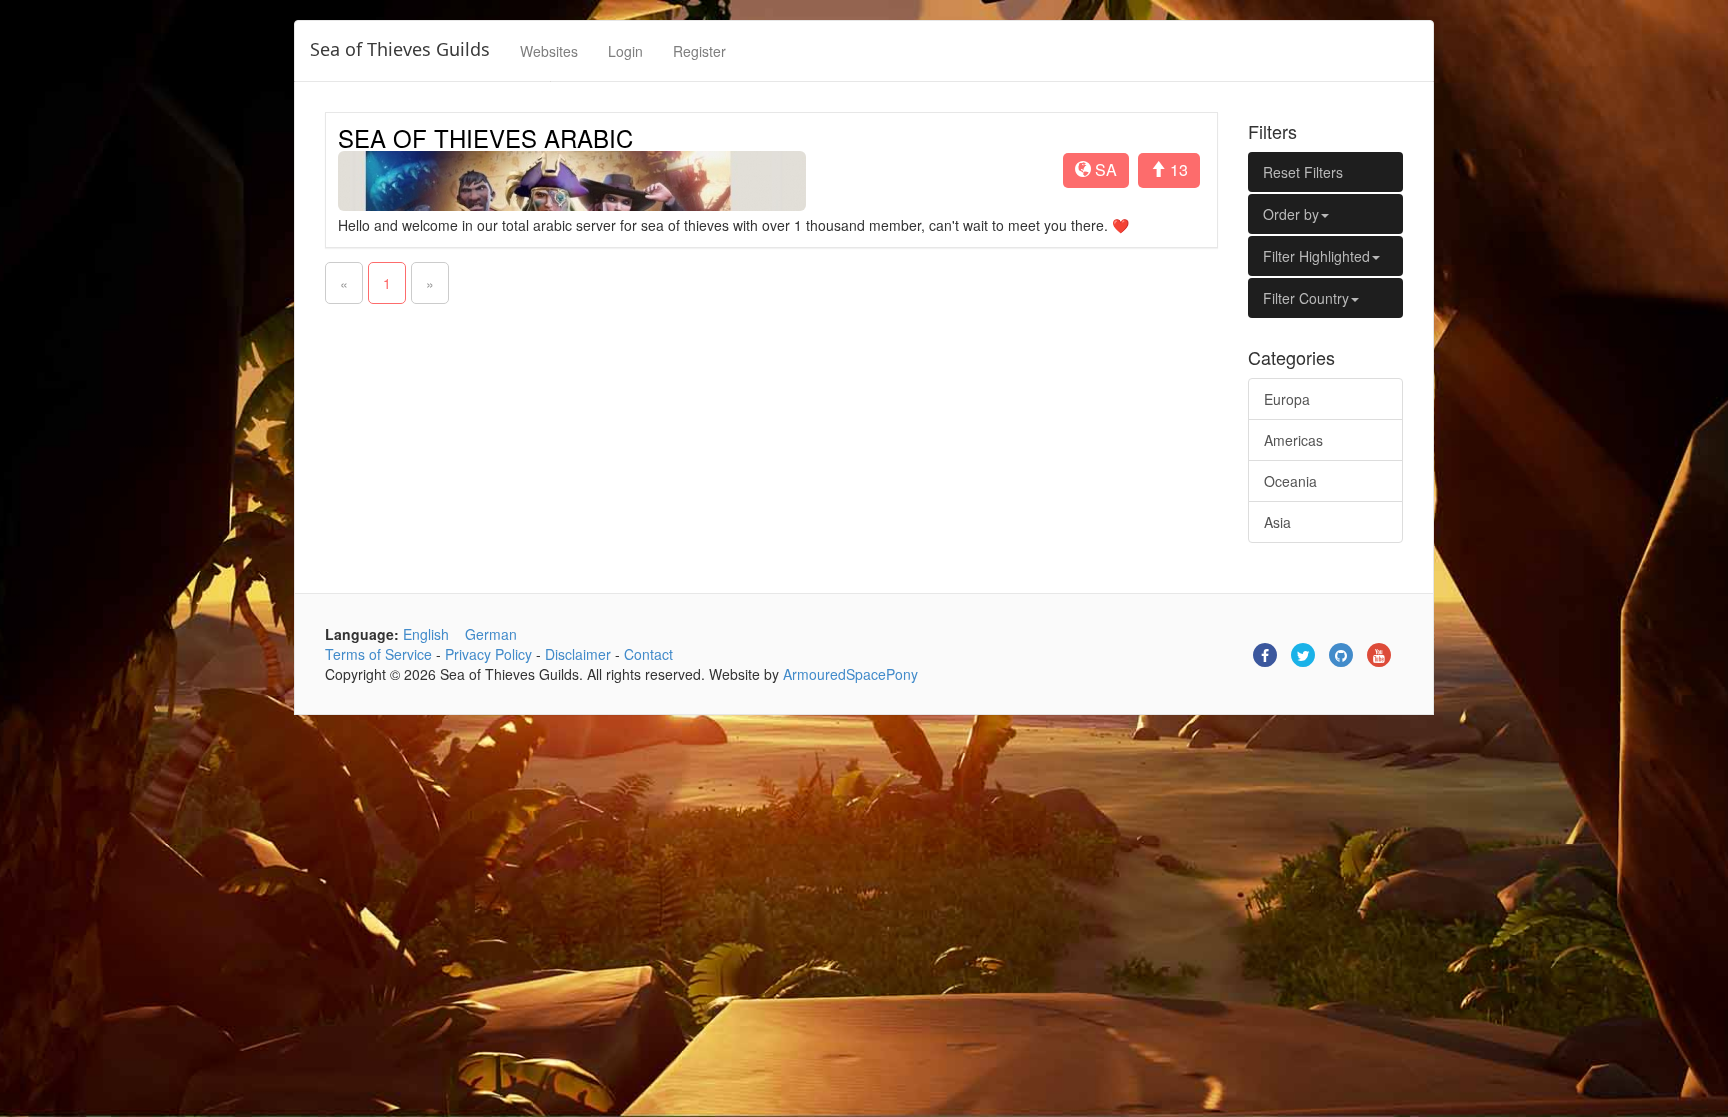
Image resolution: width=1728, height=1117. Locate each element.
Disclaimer (578, 654)
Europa (1287, 399)
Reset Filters (1303, 172)
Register (699, 51)
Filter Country (1306, 298)
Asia (1277, 522)
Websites (549, 51)
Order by (1291, 214)
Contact (648, 654)
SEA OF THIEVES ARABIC (485, 137)
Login (625, 51)
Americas (1293, 440)
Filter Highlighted (1316, 256)
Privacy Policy (488, 654)
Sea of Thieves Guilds (400, 49)
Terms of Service (378, 654)
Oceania (1290, 481)
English (426, 634)
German (491, 634)
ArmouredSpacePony (850, 674)
